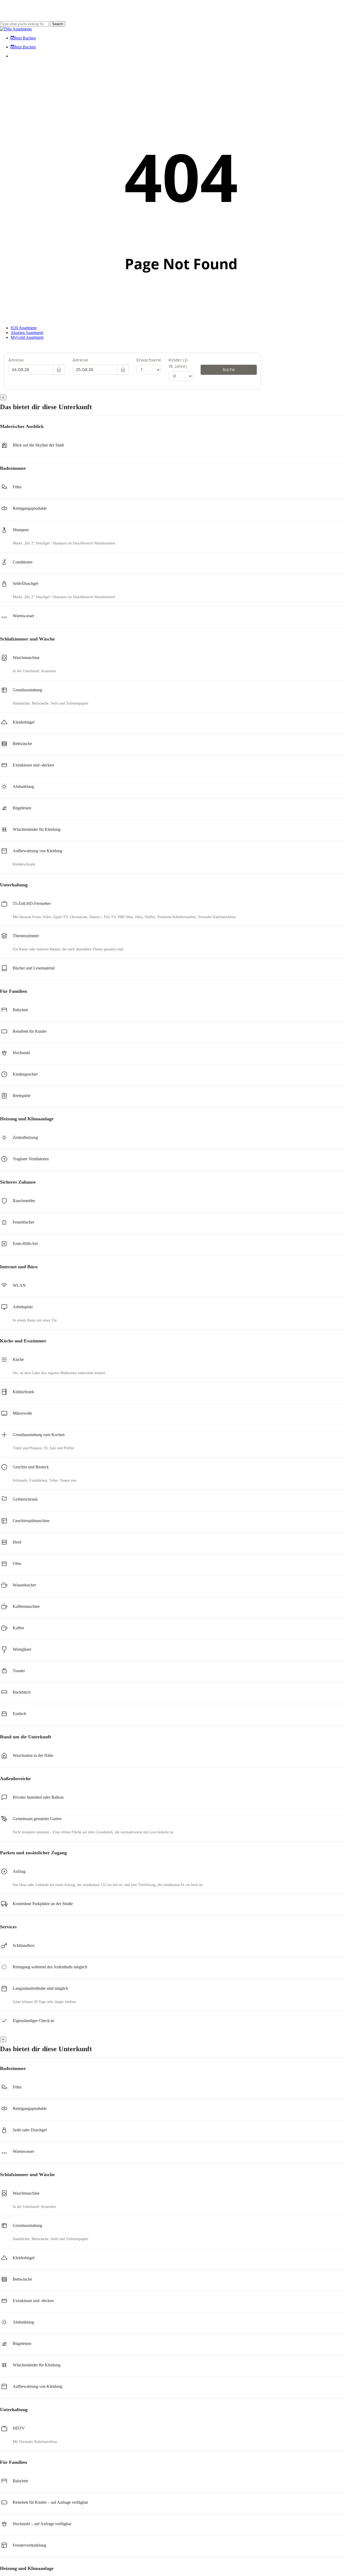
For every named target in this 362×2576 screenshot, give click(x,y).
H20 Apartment (24, 328)
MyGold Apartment (27, 337)
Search (58, 24)
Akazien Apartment (27, 333)
